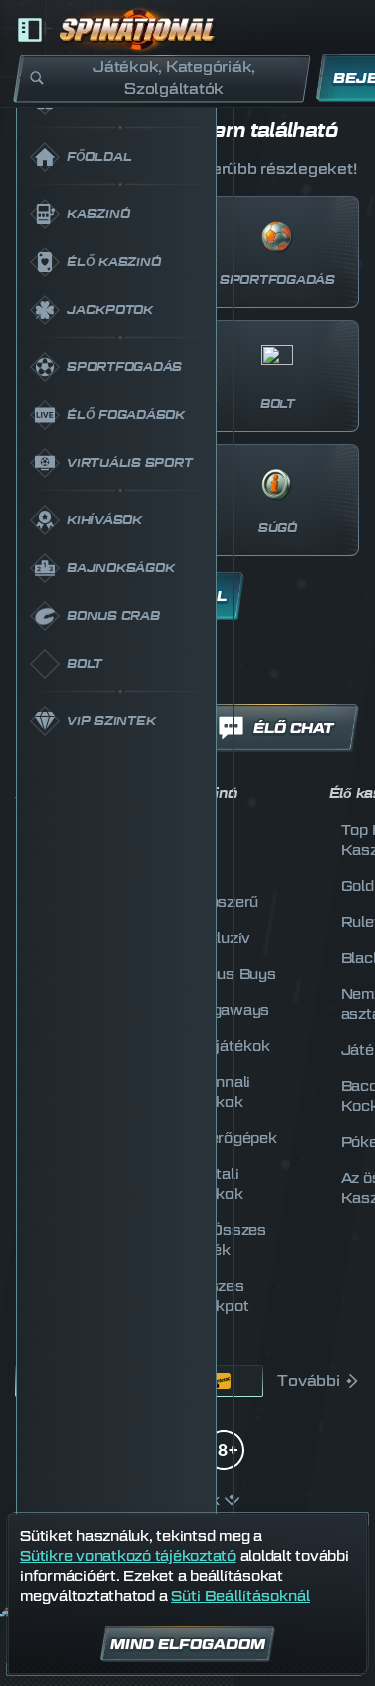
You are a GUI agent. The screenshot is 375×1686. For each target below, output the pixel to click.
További (308, 1381)
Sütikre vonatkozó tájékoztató (128, 1555)
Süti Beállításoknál (240, 1596)
